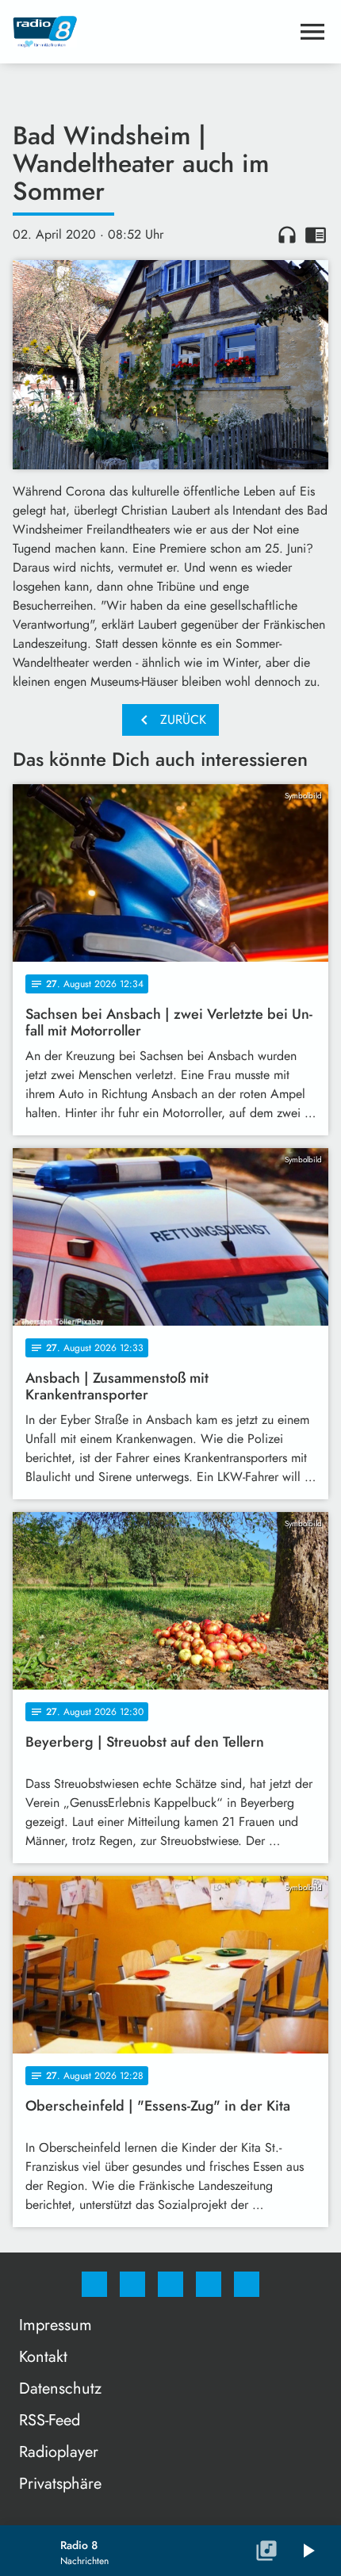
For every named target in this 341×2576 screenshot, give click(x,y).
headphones (287, 235)
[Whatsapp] (170, 2284)
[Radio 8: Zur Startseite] (151, 32)
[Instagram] (132, 2284)
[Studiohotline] (209, 2284)
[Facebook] (94, 2284)
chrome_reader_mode (316, 235)
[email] (247, 2284)
